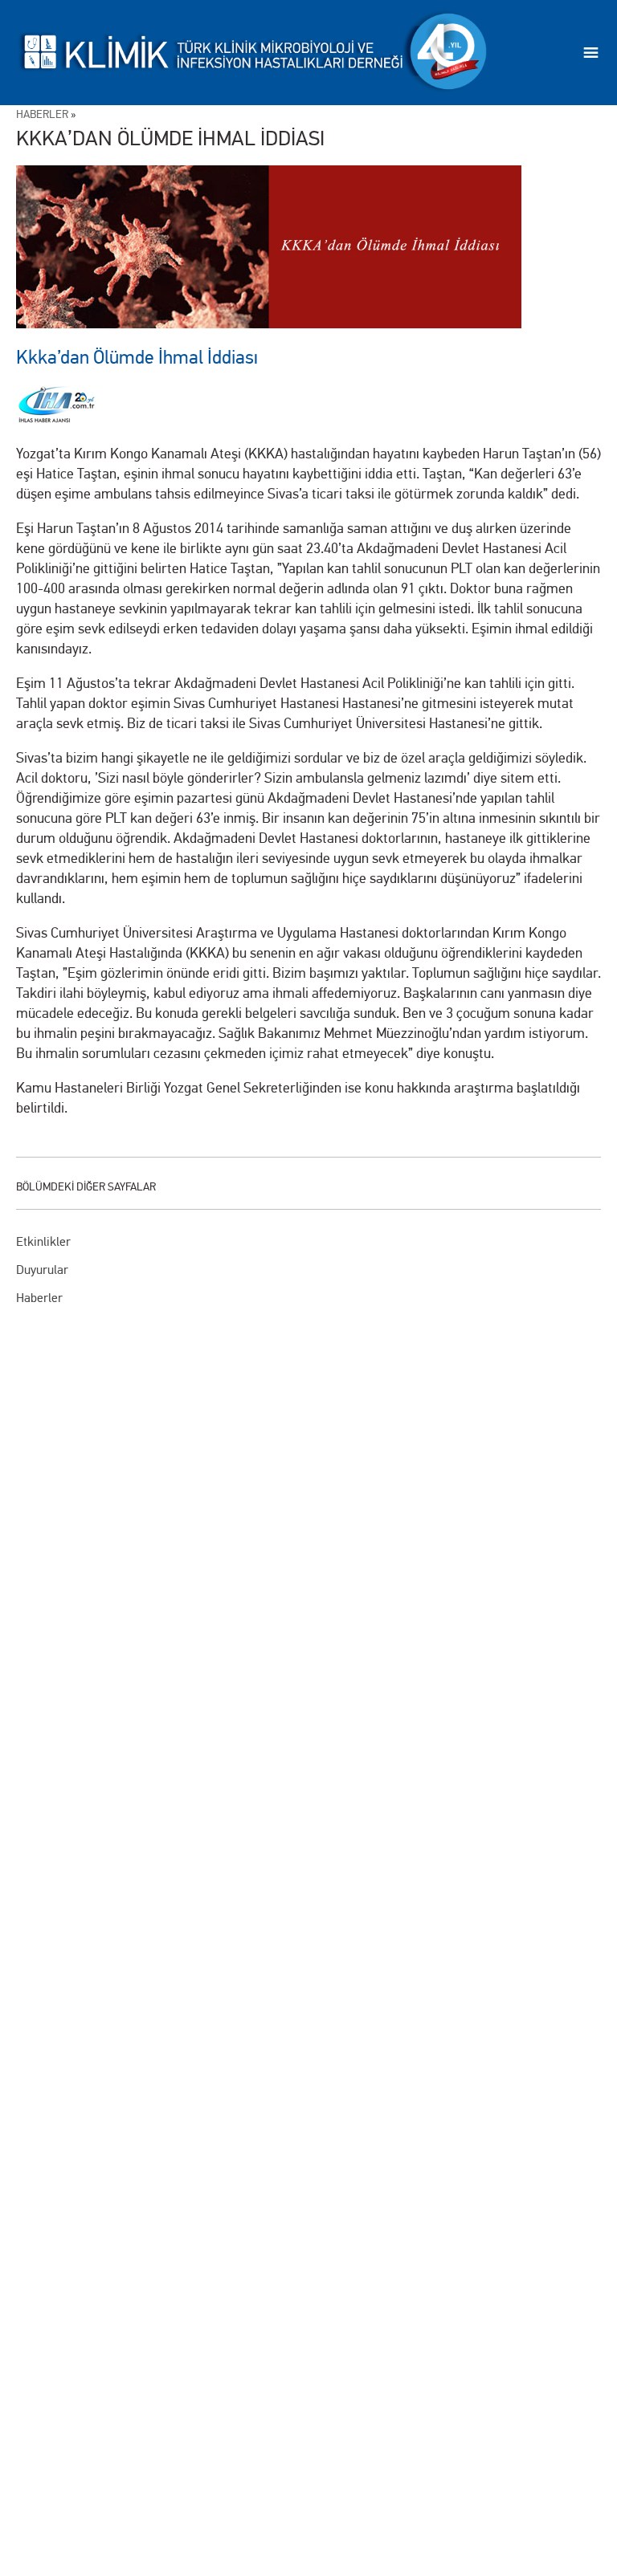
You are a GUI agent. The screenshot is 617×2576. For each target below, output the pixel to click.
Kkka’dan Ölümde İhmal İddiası (137, 358)
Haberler (39, 1298)
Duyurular (42, 1270)
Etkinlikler (43, 1241)
